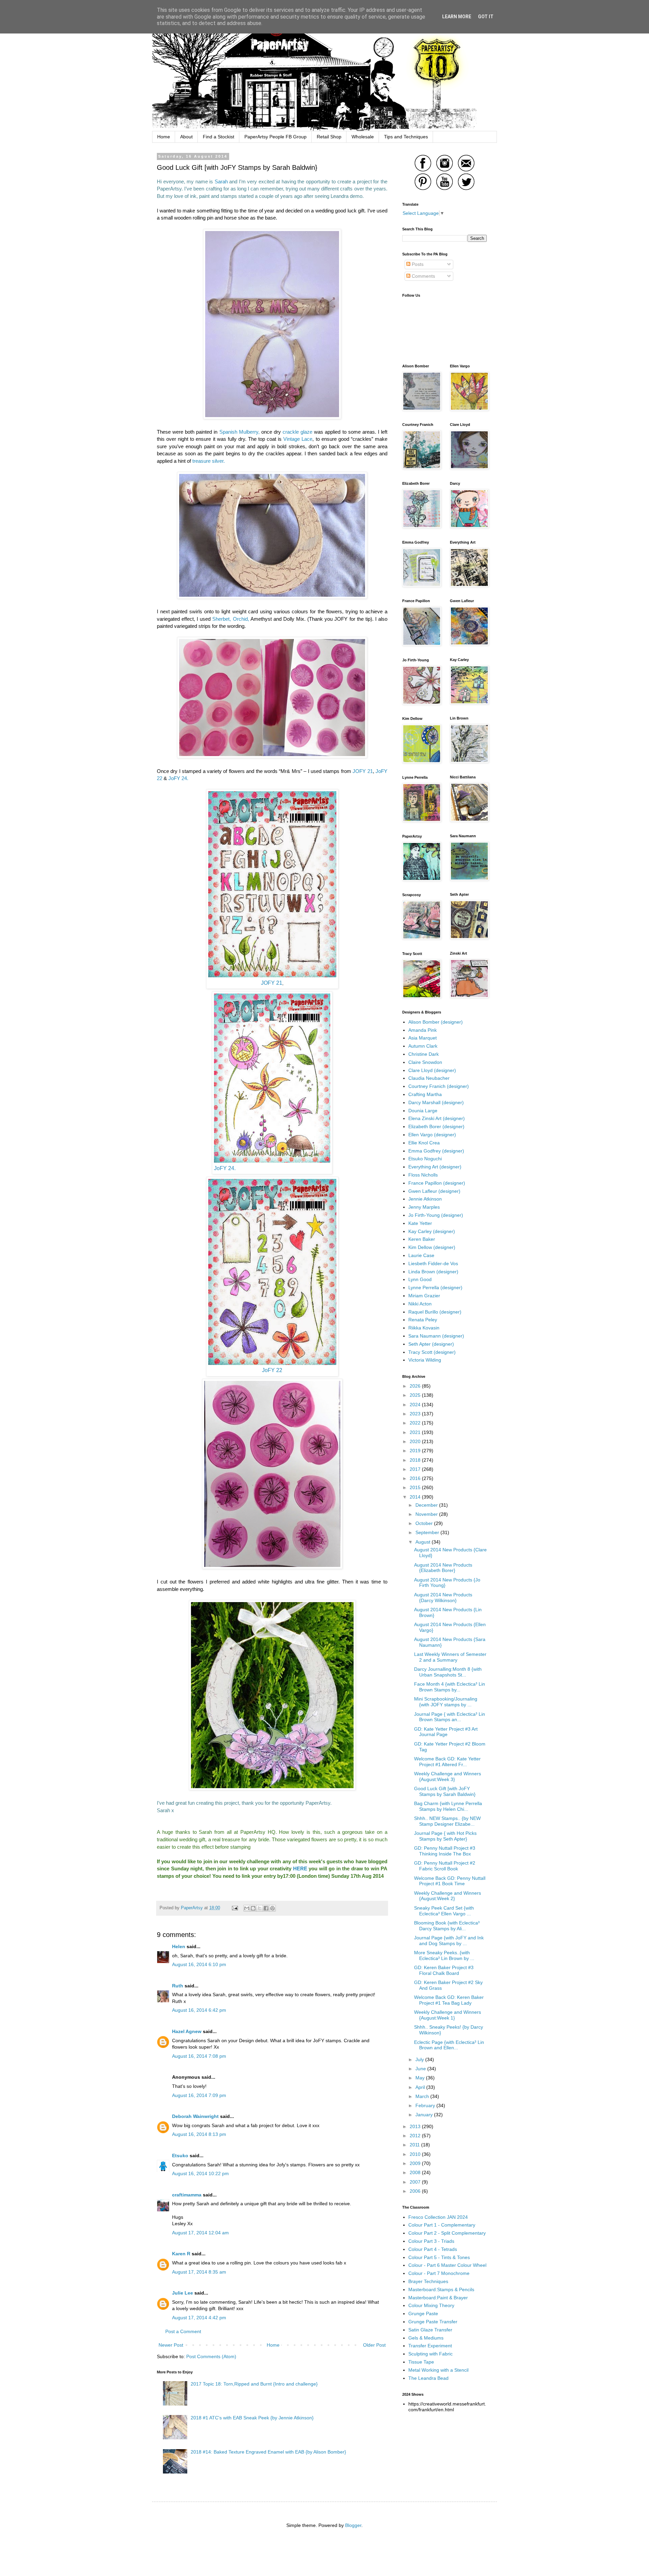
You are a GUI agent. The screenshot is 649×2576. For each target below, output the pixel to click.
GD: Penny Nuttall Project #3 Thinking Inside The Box (445, 1851)
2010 (416, 2154)
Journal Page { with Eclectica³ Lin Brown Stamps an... (450, 1717)
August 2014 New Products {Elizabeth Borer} (443, 1568)
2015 (416, 1487)
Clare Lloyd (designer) (432, 1070)
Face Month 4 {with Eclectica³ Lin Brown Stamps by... (450, 1687)
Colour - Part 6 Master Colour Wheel (447, 2265)
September (428, 1532)
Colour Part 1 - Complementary (442, 2225)
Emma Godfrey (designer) (436, 1151)
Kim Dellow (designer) (432, 1247)
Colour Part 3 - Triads (431, 2241)
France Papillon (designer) (437, 1183)
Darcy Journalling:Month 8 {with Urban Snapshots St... (448, 1672)
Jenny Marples (424, 1207)
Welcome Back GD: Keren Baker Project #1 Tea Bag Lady (449, 2000)
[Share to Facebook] (266, 1908)
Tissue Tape (421, 2362)
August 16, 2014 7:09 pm (199, 2095)
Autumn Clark (423, 1046)
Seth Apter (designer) (431, 1344)
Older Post (374, 2345)
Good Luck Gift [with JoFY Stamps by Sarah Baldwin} (445, 1791)
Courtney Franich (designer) (439, 1086)
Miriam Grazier (424, 1296)
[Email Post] (235, 1908)
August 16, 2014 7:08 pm (199, 2056)
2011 (415, 2145)
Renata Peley (423, 1320)
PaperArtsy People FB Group (275, 137)
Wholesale (363, 137)
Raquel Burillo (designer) (435, 1312)
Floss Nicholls (423, 1175)
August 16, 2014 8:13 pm (199, 2134)
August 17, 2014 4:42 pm (199, 2318)
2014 (416, 1497)
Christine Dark (424, 1054)
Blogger (353, 2525)
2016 (416, 1478)
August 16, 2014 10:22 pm (200, 2173)
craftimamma (187, 2195)
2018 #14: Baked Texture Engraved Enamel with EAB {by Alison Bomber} (268, 2452)
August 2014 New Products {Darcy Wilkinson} (443, 1598)
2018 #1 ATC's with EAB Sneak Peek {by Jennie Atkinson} (252, 2418)
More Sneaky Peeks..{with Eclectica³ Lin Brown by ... (444, 1955)
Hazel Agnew (187, 2031)
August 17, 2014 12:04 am (200, 2233)
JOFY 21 (363, 771)
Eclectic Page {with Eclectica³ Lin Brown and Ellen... (449, 2045)
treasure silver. (209, 461)
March (423, 2096)
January (425, 2115)
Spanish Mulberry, (239, 432)
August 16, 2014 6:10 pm (199, 1964)
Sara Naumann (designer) (436, 1336)
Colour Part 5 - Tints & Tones (439, 2257)
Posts (417, 264)
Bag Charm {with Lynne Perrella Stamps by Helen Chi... (448, 1806)
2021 (416, 1432)
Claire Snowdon (425, 1062)
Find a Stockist (219, 137)
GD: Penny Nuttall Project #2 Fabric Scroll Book (445, 1866)
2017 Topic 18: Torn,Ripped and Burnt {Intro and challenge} (254, 2384)
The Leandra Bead (428, 2378)
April (421, 2087)
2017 (416, 1469)
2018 (416, 1460)
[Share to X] (260, 1908)
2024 (416, 1405)
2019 (416, 1451)
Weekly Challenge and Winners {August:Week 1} (448, 2015)
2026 (416, 1386)
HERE (300, 1868)
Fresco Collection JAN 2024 (438, 2217)
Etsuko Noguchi (425, 1159)
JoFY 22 (272, 1370)
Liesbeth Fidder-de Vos (433, 1263)
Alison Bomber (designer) (436, 1022)
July (420, 2059)
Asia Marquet (423, 1038)
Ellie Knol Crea (424, 1143)
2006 (416, 2191)
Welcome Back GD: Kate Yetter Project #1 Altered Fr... (447, 1762)
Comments (423, 276)
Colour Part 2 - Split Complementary (447, 2233)
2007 (416, 2182)
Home (164, 137)
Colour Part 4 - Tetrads (433, 2249)
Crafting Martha (425, 1094)
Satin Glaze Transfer (430, 2330)
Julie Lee (183, 2293)
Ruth (178, 1986)
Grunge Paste (423, 2313)
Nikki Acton (420, 1304)
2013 (416, 2126)
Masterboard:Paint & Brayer (438, 2298)
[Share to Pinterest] (272, 1908)
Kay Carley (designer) (432, 1231)
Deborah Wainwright (195, 2116)
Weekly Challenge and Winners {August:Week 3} (448, 1776)
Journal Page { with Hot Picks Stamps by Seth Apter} (445, 1836)
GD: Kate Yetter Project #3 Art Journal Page (446, 1732)
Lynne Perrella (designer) (435, 1287)
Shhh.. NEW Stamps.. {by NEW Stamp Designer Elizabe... (447, 1821)
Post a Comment (183, 2331)
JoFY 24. (178, 778)
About (186, 137)
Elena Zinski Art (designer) (437, 1118)
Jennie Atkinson (425, 1199)
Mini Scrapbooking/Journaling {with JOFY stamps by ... (446, 1702)
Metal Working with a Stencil (438, 2370)
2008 (416, 2172)
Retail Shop (329, 137)
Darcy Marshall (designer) (436, 1102)
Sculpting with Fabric (430, 2354)
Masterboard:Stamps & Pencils (441, 2289)
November (427, 1514)
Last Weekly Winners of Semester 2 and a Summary (450, 1657)
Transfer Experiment (430, 2346)
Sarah (221, 181)
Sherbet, (222, 619)
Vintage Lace (298, 439)
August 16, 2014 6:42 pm (199, 2010)
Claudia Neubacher (429, 1078)
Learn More (457, 17)
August (424, 1542)
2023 (416, 1414)
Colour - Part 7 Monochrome (439, 2273)
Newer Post (171, 2345)
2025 (416, 1395)
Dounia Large (423, 1111)
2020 (416, 1441)
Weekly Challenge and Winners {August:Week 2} (448, 1896)
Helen (179, 1946)
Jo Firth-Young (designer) (436, 1215)
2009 (416, 2163)
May (421, 2078)
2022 (416, 1423)
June (421, 2069)
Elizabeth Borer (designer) (436, 1126)
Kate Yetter (420, 1223)
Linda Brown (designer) (433, 1272)
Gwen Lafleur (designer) (434, 1191)
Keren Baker (422, 1239)
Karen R (181, 2254)
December (427, 1505)
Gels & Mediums (426, 2338)
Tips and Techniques (406, 137)
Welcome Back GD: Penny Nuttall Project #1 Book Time (450, 1881)
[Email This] (247, 1908)
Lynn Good (420, 1279)
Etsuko (180, 2156)
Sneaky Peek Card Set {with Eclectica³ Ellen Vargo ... (444, 1911)
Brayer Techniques (428, 2281)
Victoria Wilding (425, 1360)
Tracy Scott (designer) (432, 1352)
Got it (486, 17)
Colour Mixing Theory (431, 2305)
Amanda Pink (423, 1030)
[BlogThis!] (253, 1908)
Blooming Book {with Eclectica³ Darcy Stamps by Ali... (447, 1926)
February (426, 2105)
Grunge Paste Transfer (433, 2322)
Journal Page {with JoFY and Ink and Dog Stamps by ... (449, 1941)
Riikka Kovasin (424, 1328)
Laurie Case (421, 1255)
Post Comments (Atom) (211, 2356)
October (425, 1523)
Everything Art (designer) (435, 1167)
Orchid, (242, 619)
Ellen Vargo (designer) (432, 1135)
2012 (416, 2136)
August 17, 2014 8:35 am (199, 2272)
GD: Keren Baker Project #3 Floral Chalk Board (444, 1970)
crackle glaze (297, 432)
